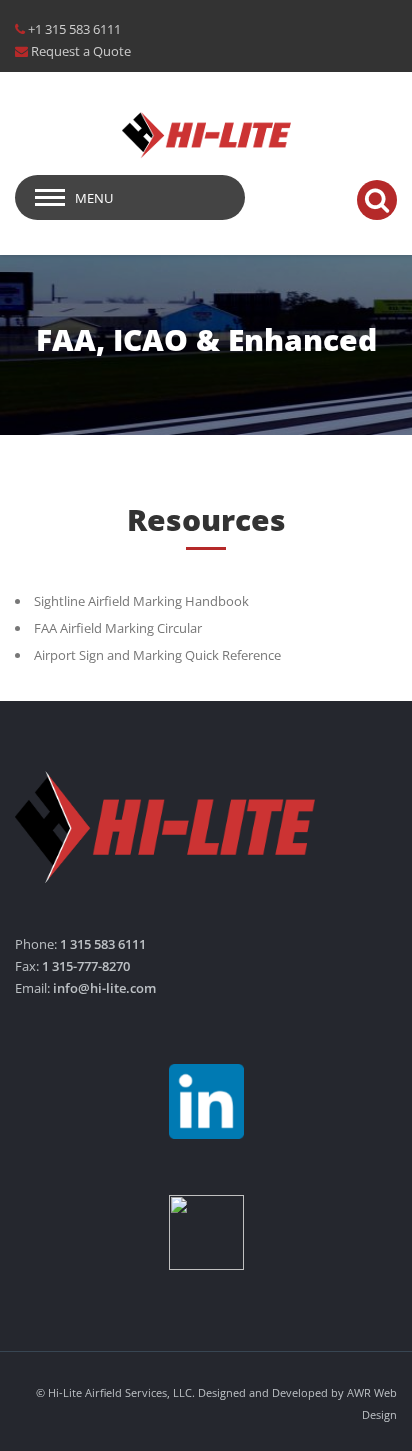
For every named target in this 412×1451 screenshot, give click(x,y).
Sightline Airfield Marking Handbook (141, 601)
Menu (94, 198)
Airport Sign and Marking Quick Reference (157, 655)
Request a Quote (81, 51)
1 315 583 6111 (103, 944)
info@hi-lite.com (104, 988)
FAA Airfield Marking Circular (118, 628)
